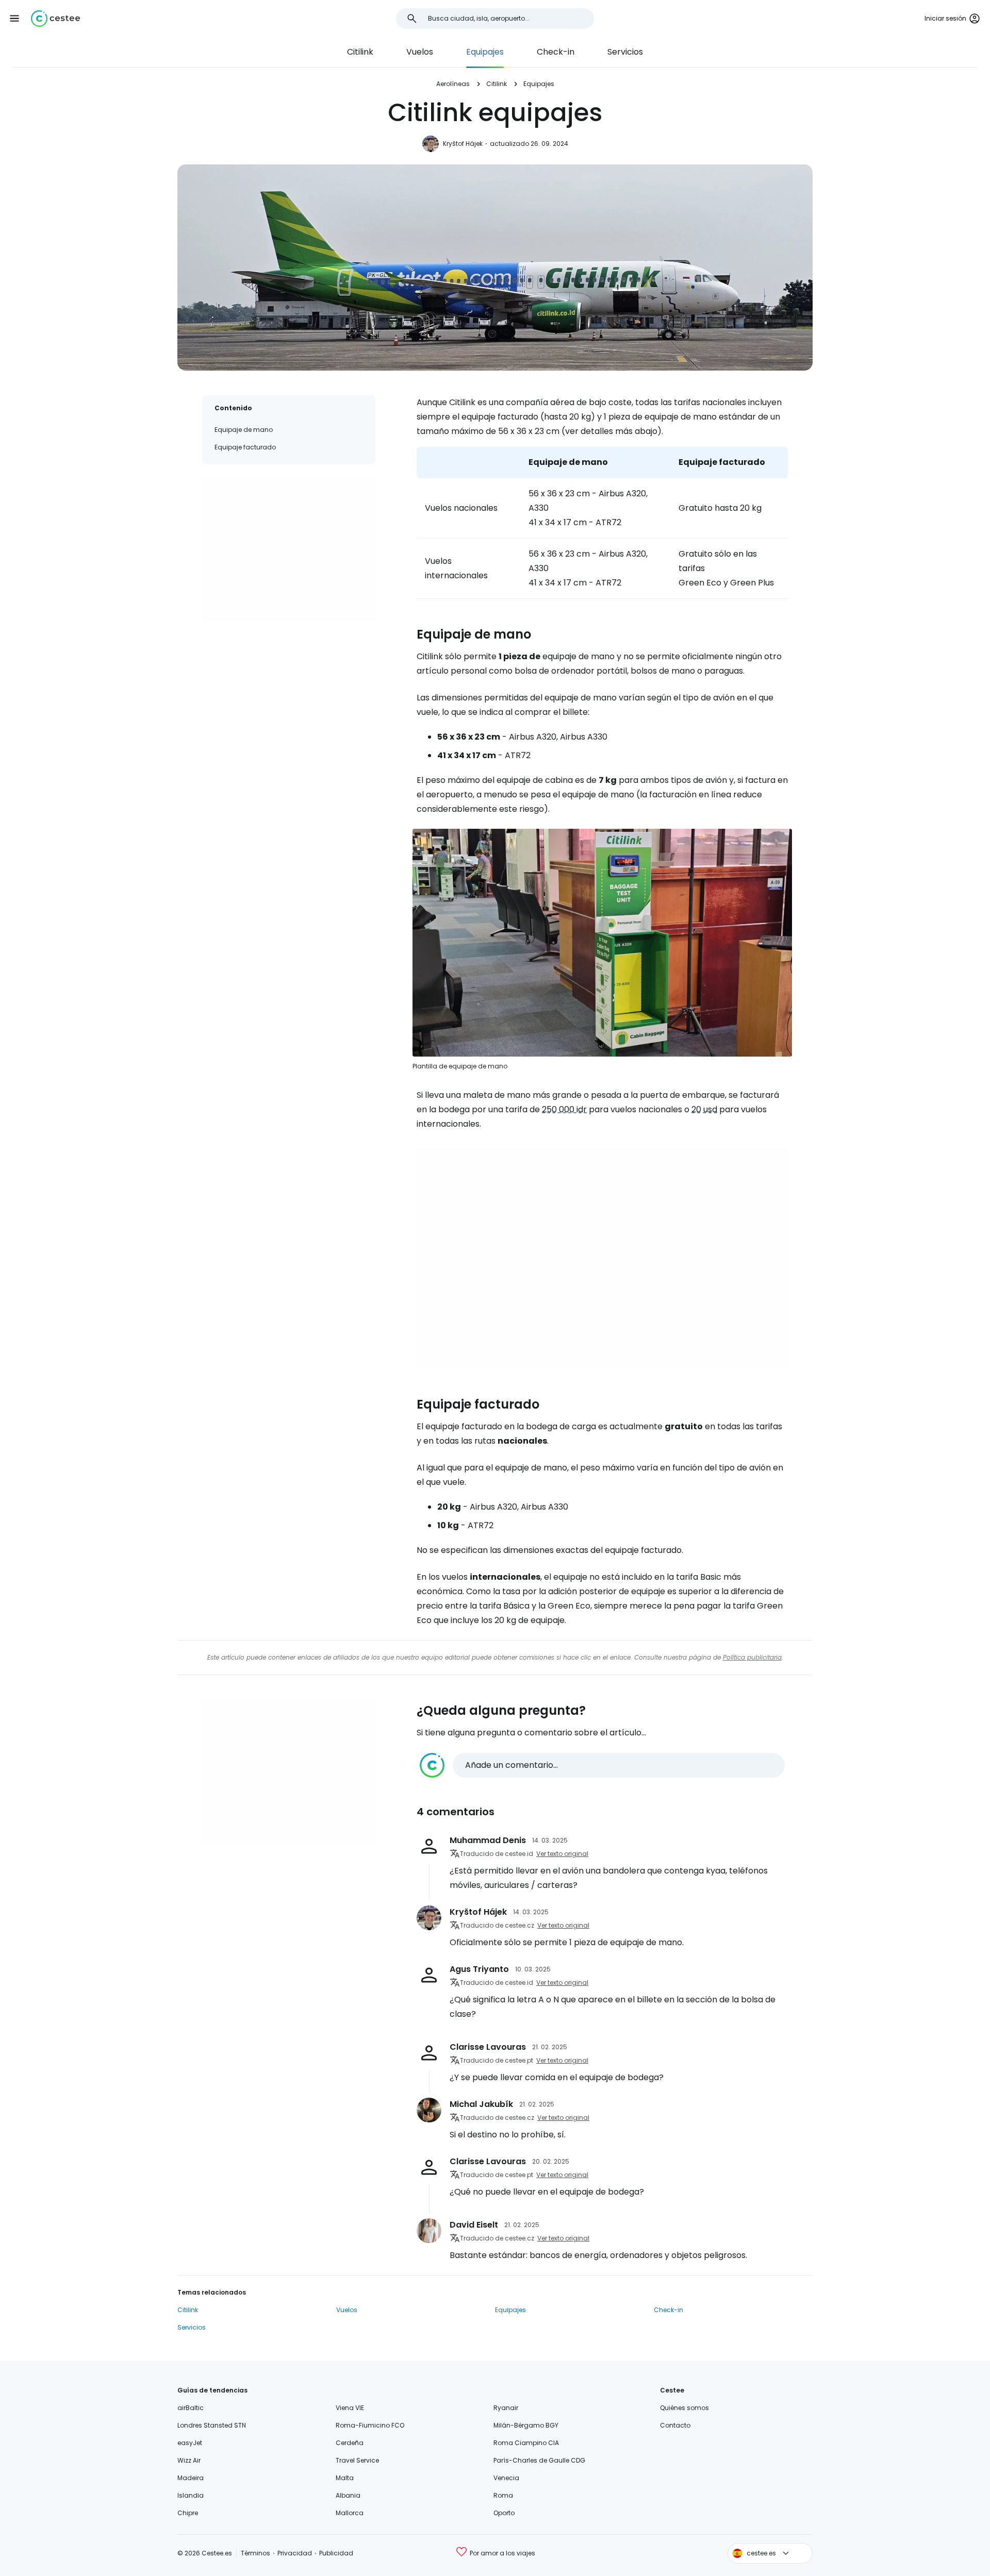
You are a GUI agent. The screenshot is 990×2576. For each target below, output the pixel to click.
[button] (14, 19)
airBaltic (191, 2408)
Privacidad (295, 2553)
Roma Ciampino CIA (526, 2443)
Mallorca (350, 2513)
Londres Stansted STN (212, 2425)
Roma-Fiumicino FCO (370, 2425)
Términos (255, 2553)
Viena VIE (350, 2408)
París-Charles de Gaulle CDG (539, 2460)
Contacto (675, 2425)
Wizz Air (189, 2460)
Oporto (504, 2513)
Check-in (556, 52)
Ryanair (506, 2408)
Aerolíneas (453, 84)
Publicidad (336, 2553)
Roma (503, 2495)
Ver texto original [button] (562, 1854)
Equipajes (485, 52)
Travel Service (357, 2460)
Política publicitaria (752, 1657)
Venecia (506, 2478)
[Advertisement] (289, 549)
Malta (345, 2478)
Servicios (625, 52)
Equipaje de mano (244, 430)
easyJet (190, 2443)
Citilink (360, 52)
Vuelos (420, 52)
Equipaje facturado (245, 447)
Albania (348, 2495)
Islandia (191, 2495)
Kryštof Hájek (463, 144)
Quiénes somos (684, 2408)
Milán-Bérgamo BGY (526, 2425)
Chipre (188, 2513)
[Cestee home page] (55, 19)
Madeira (191, 2478)
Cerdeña (350, 2443)
